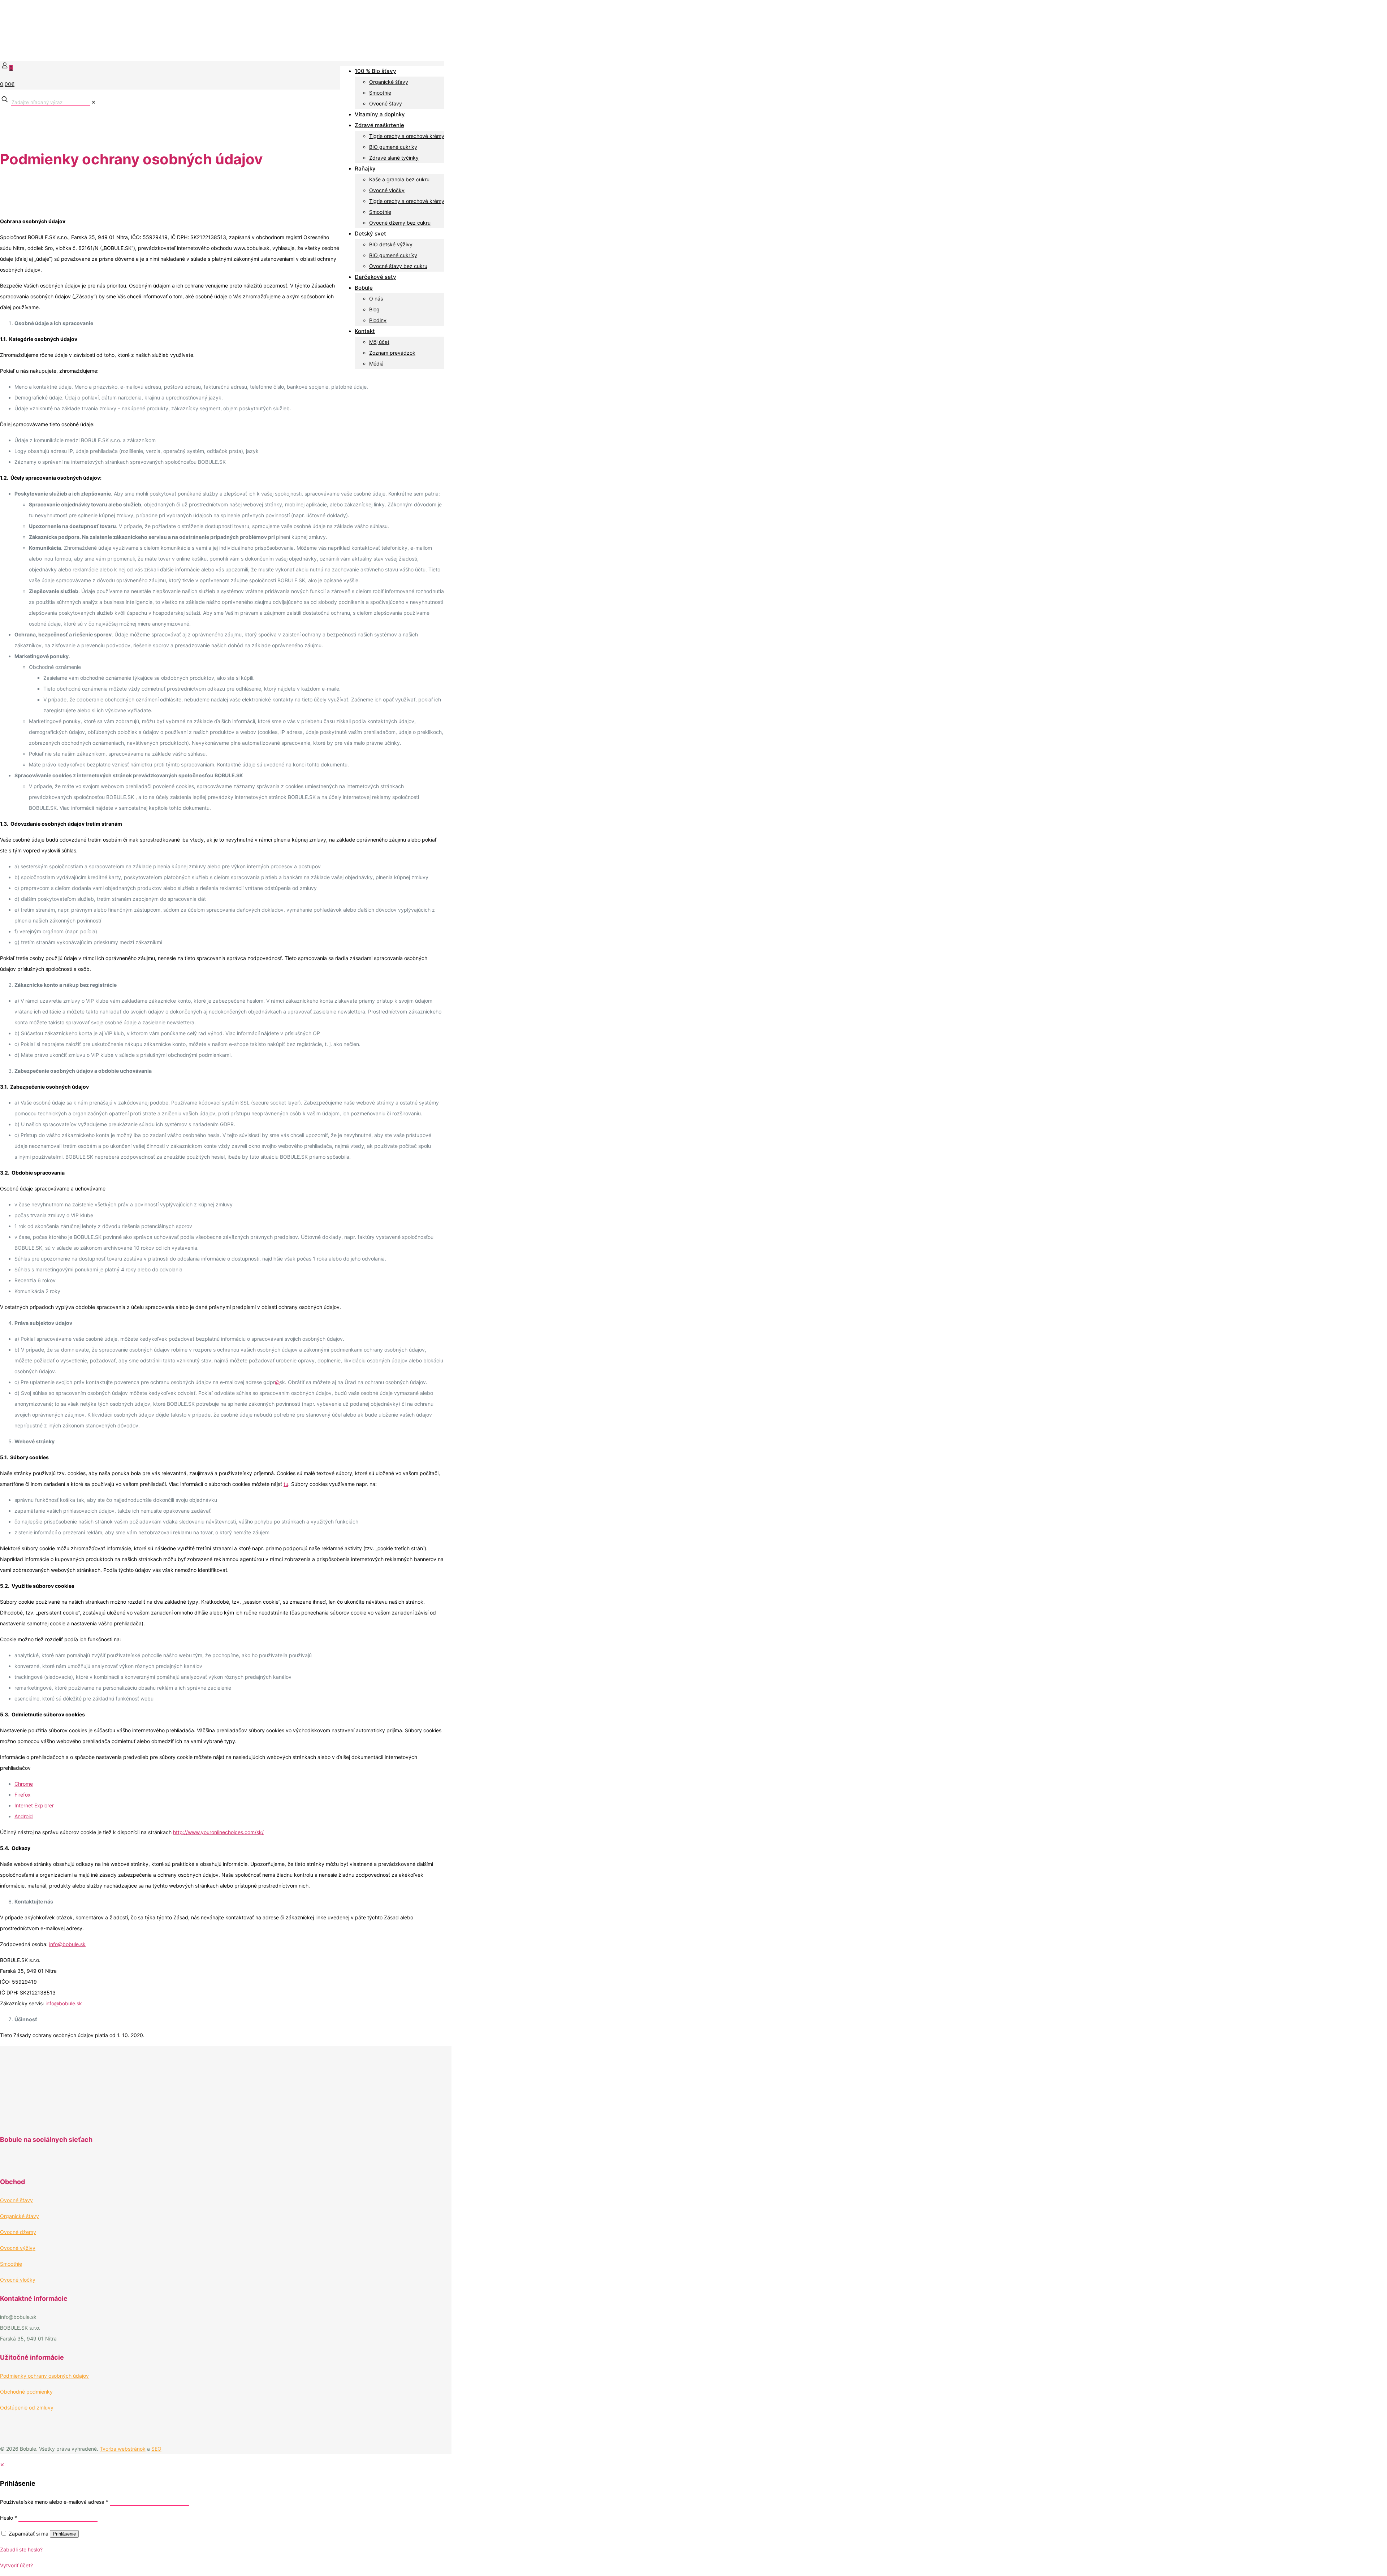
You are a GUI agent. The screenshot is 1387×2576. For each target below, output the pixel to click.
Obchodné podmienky (26, 2392)
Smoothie (11, 2264)
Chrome (24, 1784)
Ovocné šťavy (16, 2200)
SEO (156, 2449)
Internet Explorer (34, 1805)
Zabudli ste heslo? (21, 2549)
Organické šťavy (20, 2216)
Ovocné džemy (18, 2232)
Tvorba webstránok (123, 2449)
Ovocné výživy (18, 2248)
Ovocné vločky (18, 2280)
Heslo (8, 2518)
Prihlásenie (64, 2534)
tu (286, 1484)
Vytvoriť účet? (16, 2565)
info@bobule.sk (67, 1944)
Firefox (23, 1795)
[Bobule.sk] (72, 50)
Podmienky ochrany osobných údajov (44, 2376)
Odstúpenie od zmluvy (27, 2408)
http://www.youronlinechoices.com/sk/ (218, 1832)
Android (24, 1816)
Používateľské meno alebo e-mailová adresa (54, 2502)
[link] (94, 102)
